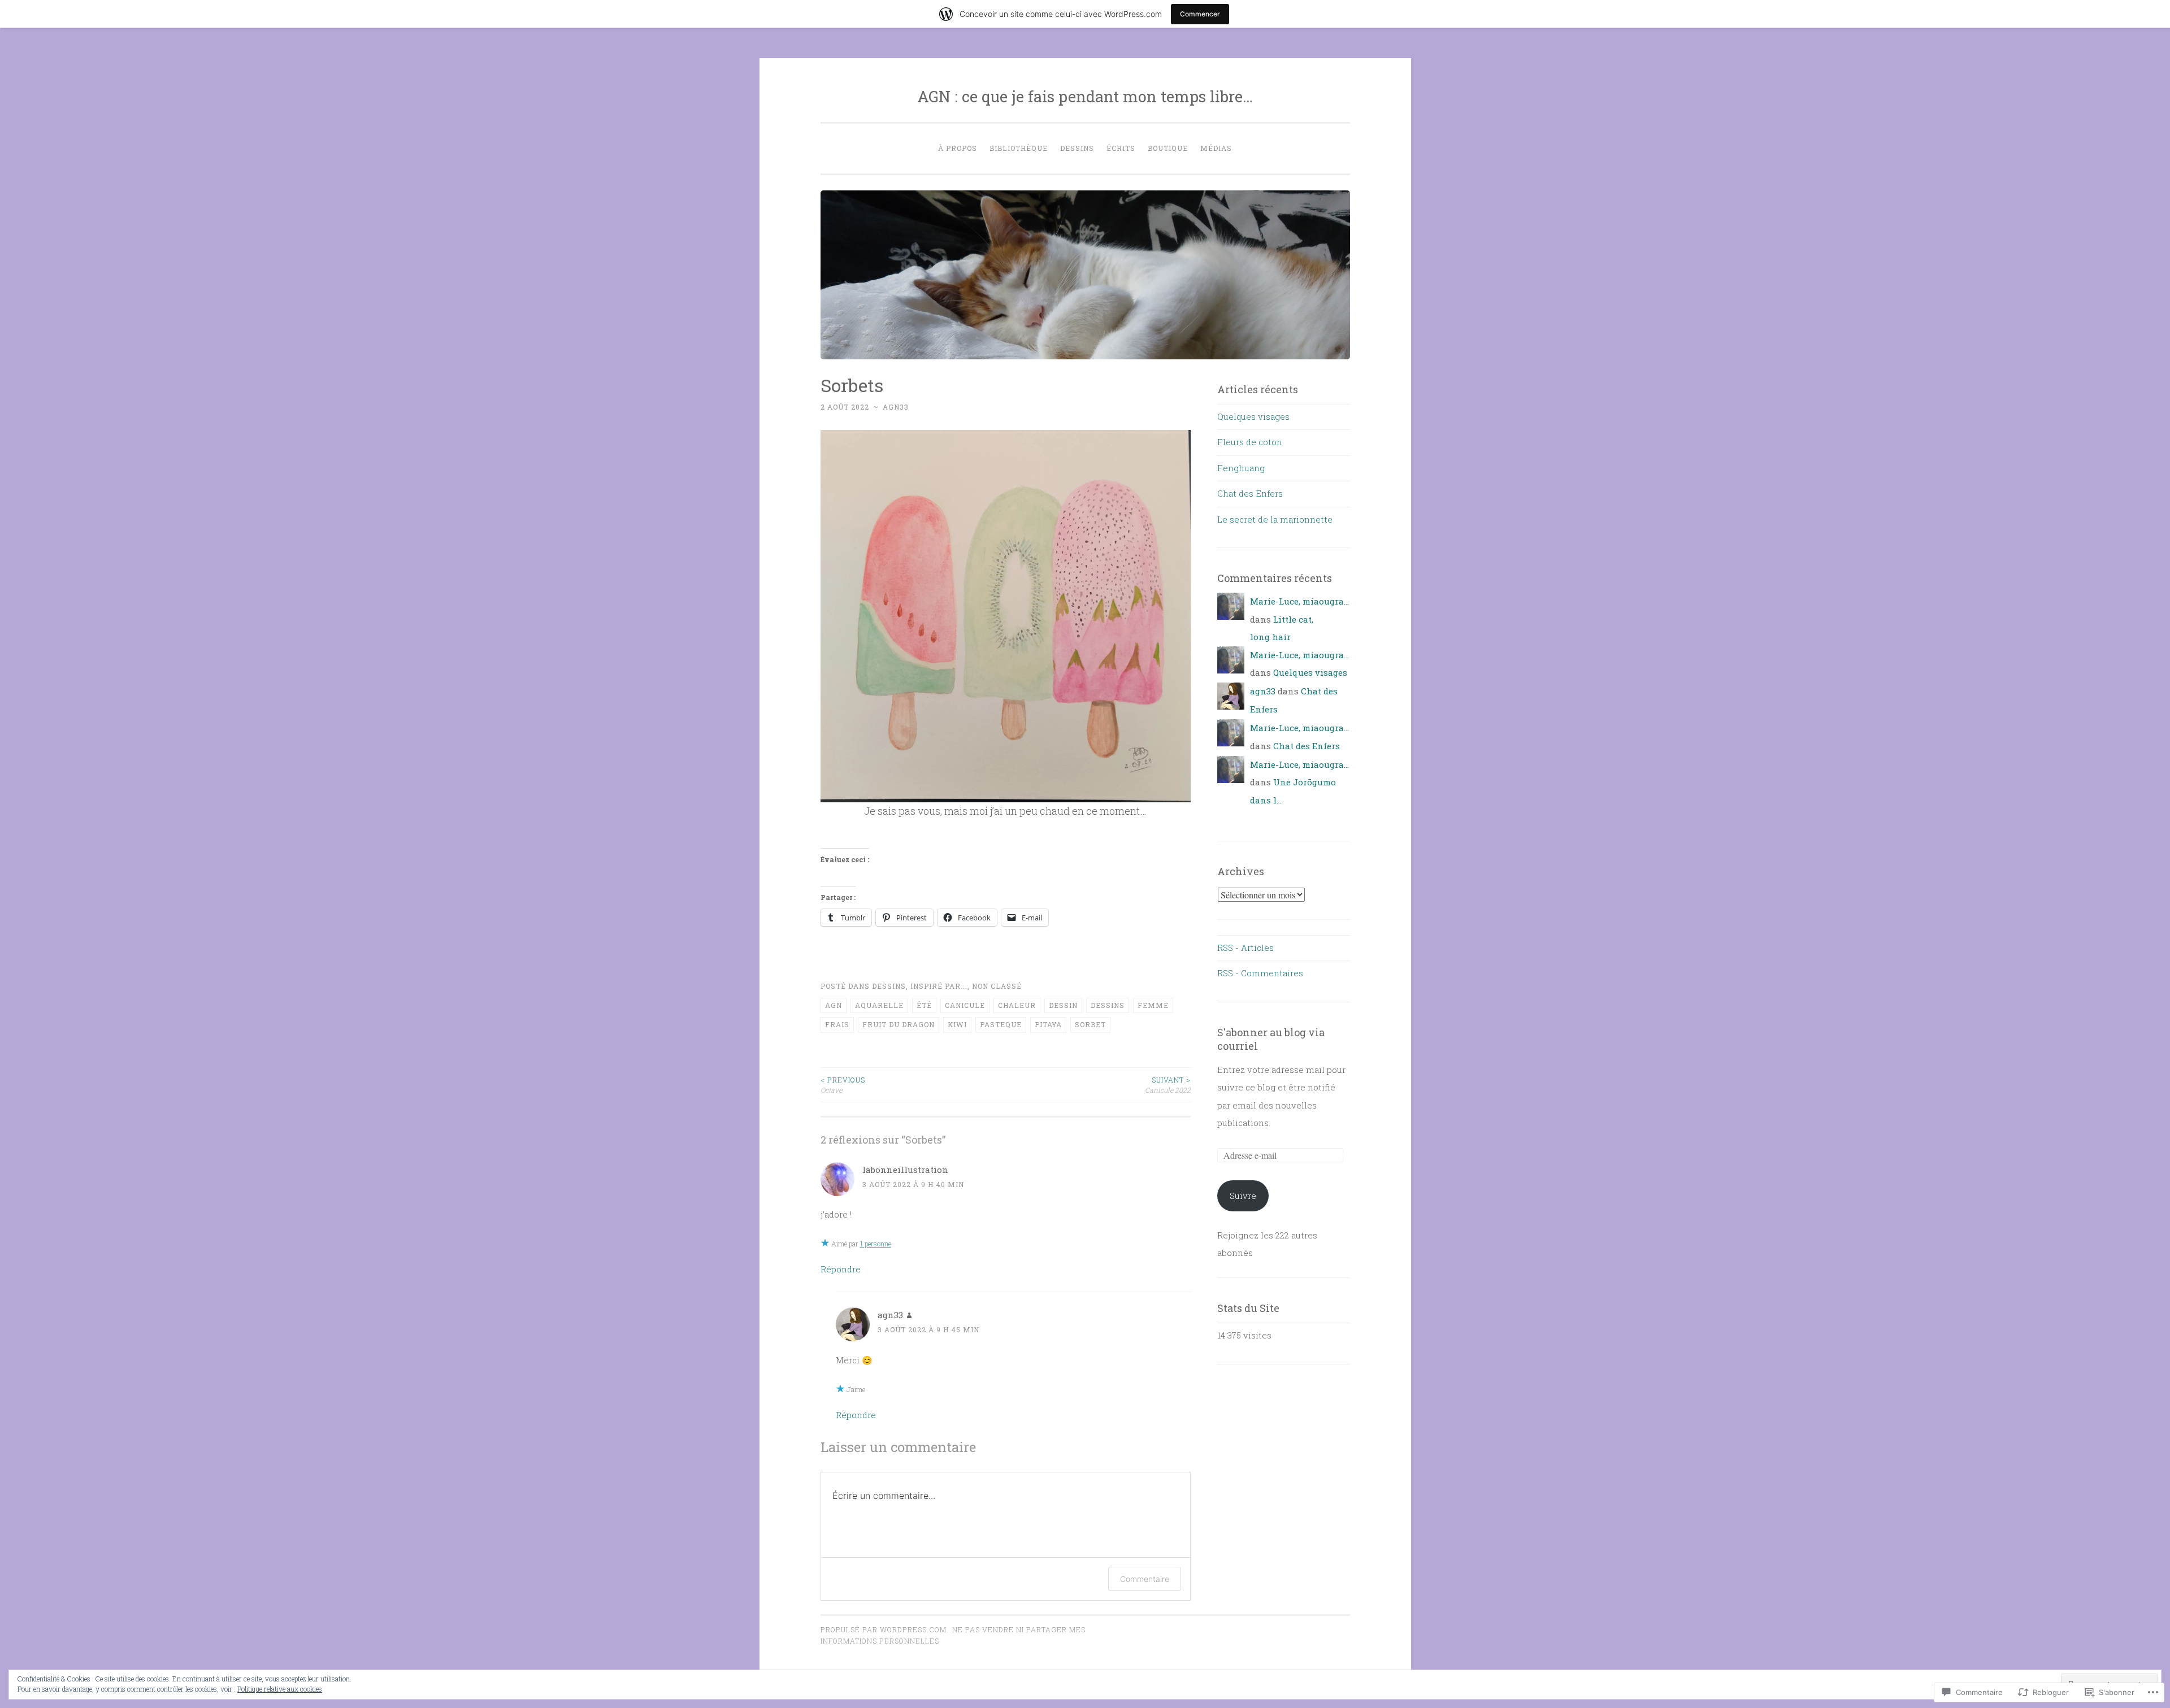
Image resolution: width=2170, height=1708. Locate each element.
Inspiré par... (939, 986)
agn (834, 1005)
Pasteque (1001, 1024)
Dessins (1077, 148)
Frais (837, 1024)
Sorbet (1090, 1024)
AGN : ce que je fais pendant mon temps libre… (1085, 96)
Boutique (1168, 148)
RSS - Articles (1245, 948)
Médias (1216, 148)
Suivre (1243, 1196)
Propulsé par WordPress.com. (885, 1629)
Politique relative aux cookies (280, 1689)
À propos (958, 148)
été (924, 1005)
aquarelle (879, 1005)
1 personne (876, 1244)
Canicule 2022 (1168, 1085)
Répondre (841, 1269)
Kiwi (957, 1024)
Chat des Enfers (1250, 493)
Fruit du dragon (899, 1024)
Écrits (1121, 148)
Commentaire (1145, 1579)
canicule (965, 1005)
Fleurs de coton (1250, 442)
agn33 (896, 407)
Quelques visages (1253, 416)
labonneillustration (905, 1170)
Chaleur (1017, 1005)
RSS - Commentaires (1260, 973)
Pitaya (1048, 1024)
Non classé (997, 986)
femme (1153, 1005)
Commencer (1200, 14)
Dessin (1063, 1005)
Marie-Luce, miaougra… (1299, 601)
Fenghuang (1241, 468)
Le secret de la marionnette (1275, 519)
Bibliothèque (1019, 148)
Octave (843, 1085)
